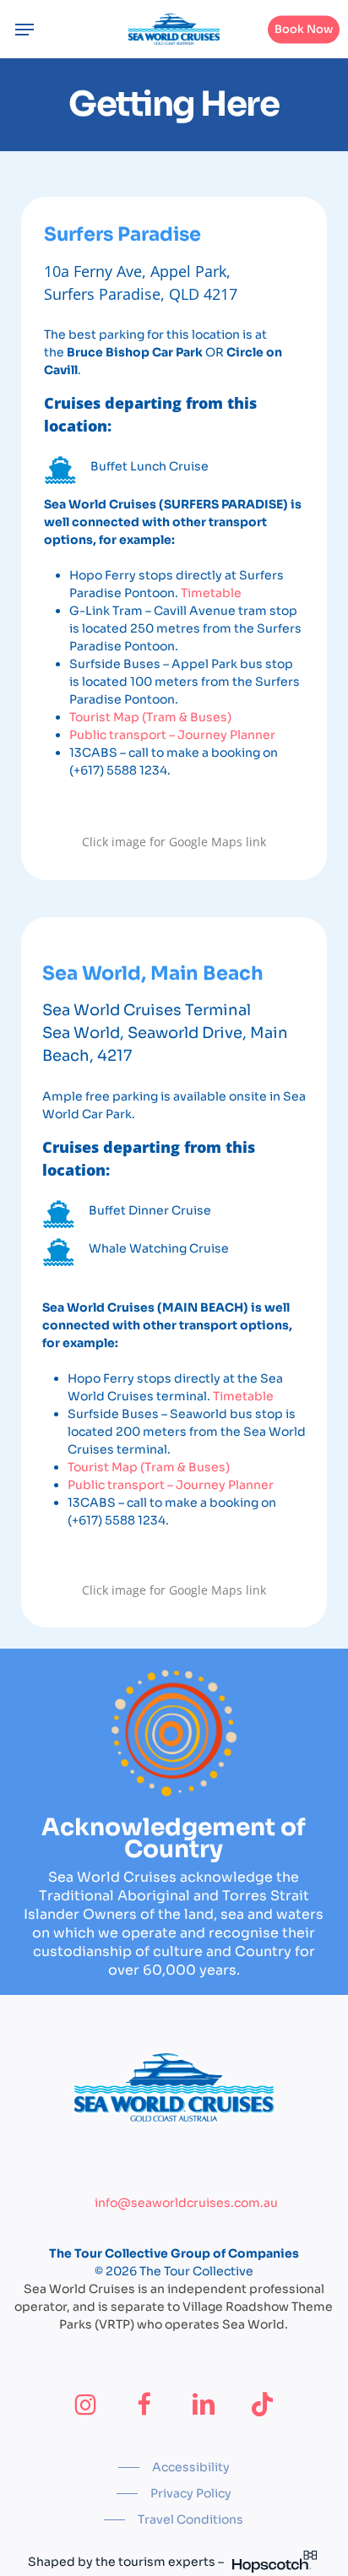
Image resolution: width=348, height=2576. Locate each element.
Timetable (211, 593)
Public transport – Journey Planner (172, 735)
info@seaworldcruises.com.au (186, 2203)
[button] (24, 30)
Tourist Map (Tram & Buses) (150, 717)
